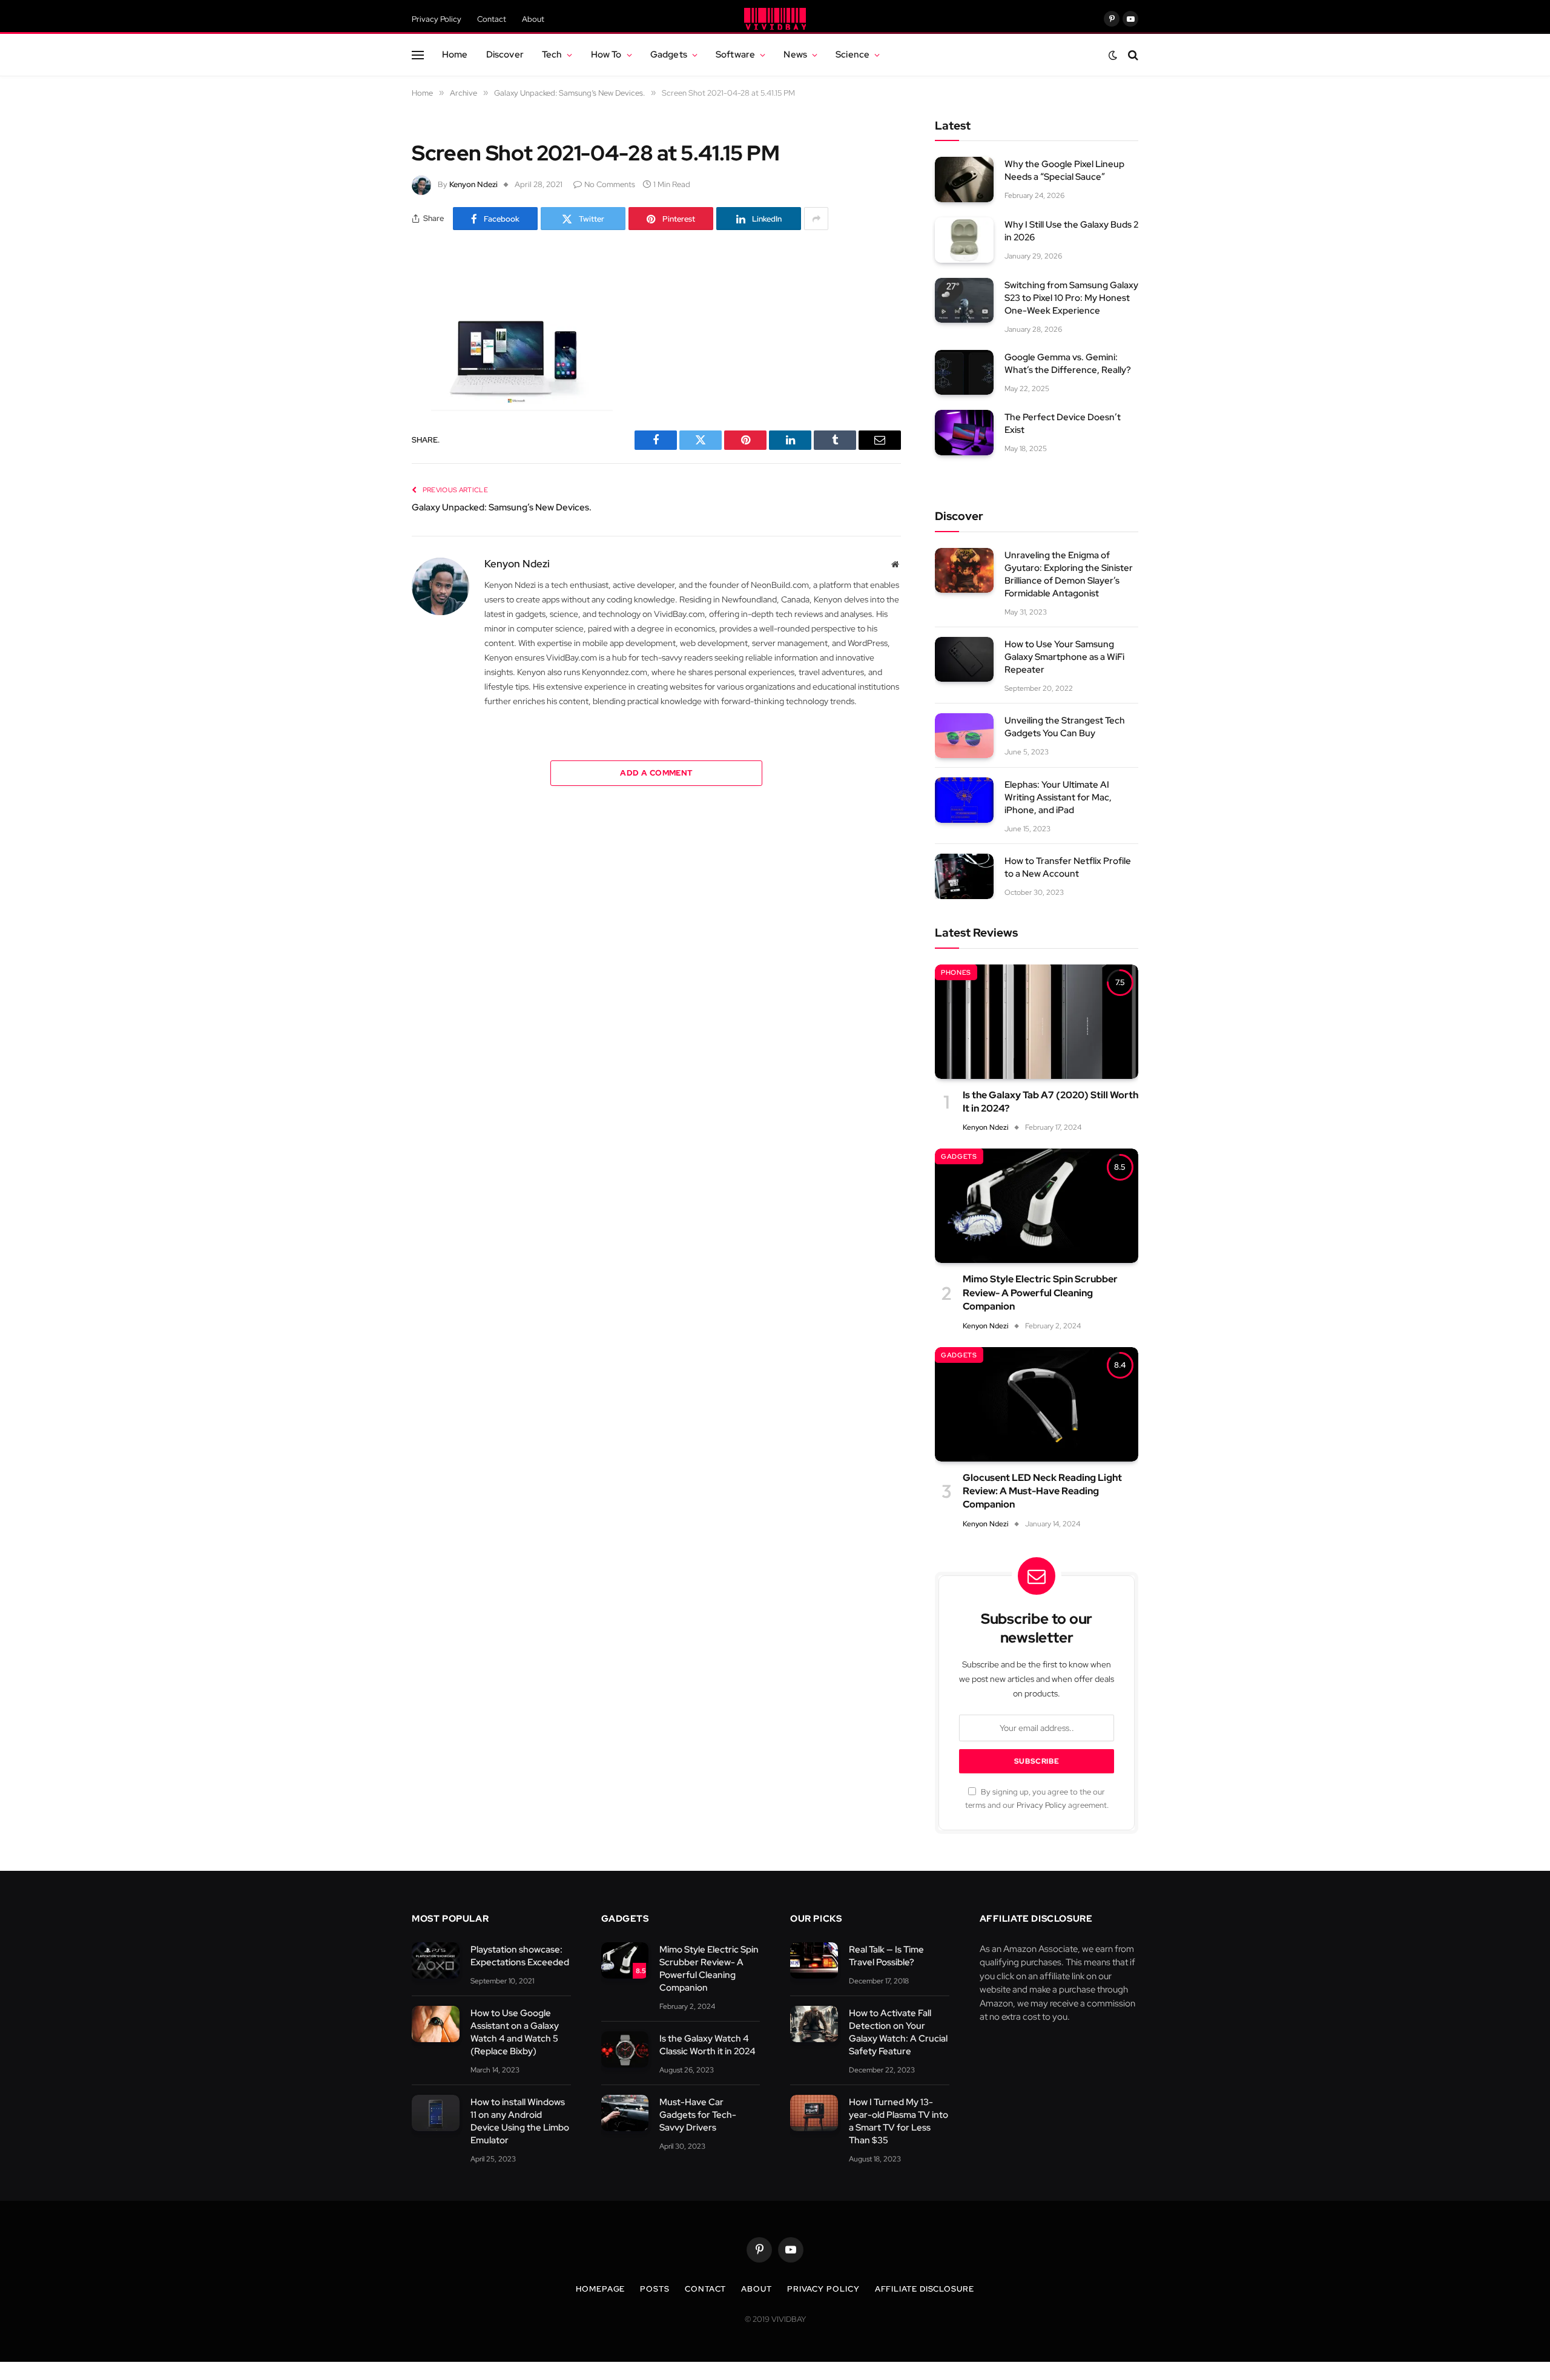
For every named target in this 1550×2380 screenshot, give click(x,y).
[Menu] (418, 55)
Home (455, 54)
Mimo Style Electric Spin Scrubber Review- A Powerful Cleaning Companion (1040, 1293)
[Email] (369, 429)
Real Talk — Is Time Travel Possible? (886, 1956)
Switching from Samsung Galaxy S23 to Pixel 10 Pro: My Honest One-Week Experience (1071, 298)
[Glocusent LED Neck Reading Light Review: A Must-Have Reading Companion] (1037, 1404)
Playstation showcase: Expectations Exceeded (520, 1956)
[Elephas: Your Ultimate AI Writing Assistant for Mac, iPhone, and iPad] (964, 800)
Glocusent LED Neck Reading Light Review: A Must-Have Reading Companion (1042, 1491)
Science (852, 54)
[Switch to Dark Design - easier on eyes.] (1113, 55)
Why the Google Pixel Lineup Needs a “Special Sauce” (1064, 170)
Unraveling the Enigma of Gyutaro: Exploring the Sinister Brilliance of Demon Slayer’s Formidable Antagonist (1069, 574)
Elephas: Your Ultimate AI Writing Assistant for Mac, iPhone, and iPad (1058, 797)
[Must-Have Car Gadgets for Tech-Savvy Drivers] (625, 2113)
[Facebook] (369, 305)
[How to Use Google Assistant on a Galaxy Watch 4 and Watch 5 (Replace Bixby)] (436, 2024)
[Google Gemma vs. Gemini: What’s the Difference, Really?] (964, 373)
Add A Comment (656, 773)
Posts (655, 2289)
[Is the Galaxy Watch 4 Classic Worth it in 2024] (625, 2050)
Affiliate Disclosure (925, 2289)
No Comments (610, 184)
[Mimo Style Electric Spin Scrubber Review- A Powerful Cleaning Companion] (1037, 1206)
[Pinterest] (369, 398)
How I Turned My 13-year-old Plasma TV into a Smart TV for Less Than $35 (899, 2121)
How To (606, 54)
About (533, 19)
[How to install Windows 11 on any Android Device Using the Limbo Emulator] (436, 2113)
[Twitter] (369, 336)
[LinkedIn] (369, 367)
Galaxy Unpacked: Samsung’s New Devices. (502, 507)
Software (735, 54)
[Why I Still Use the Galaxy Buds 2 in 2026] (964, 240)
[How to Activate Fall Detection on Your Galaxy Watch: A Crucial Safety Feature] (814, 2024)
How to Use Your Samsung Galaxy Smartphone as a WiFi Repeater (1064, 657)
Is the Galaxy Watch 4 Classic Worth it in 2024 (707, 2045)
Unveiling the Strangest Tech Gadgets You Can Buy (1065, 727)
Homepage (600, 2289)
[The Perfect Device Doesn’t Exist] (964, 433)
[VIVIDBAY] (775, 19)
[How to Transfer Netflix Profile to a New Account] (964, 876)
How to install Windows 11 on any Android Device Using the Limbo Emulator (520, 2121)
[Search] (1132, 55)
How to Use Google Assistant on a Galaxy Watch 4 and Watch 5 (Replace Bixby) (515, 2032)
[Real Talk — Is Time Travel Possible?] (814, 1961)
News (795, 54)
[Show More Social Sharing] (816, 219)
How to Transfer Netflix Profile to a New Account (1068, 867)
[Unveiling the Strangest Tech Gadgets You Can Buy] (964, 736)
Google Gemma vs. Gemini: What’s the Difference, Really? (1068, 364)
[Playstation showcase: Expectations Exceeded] (436, 1961)
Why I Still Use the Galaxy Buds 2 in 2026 (1071, 231)
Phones (956, 972)
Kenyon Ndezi (473, 184)
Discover (505, 54)
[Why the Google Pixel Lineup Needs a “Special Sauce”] (964, 180)
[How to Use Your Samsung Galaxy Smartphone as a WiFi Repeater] (964, 660)
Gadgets (669, 54)
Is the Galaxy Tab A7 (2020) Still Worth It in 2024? (1050, 1102)
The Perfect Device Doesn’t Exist (1063, 424)
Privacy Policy (437, 19)
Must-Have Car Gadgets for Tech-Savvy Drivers (698, 2115)
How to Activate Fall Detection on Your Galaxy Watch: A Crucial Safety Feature (898, 2032)
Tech (552, 54)
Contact (492, 19)
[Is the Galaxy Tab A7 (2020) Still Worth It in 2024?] (1037, 1022)
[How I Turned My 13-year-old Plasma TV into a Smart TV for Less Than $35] (814, 2113)
